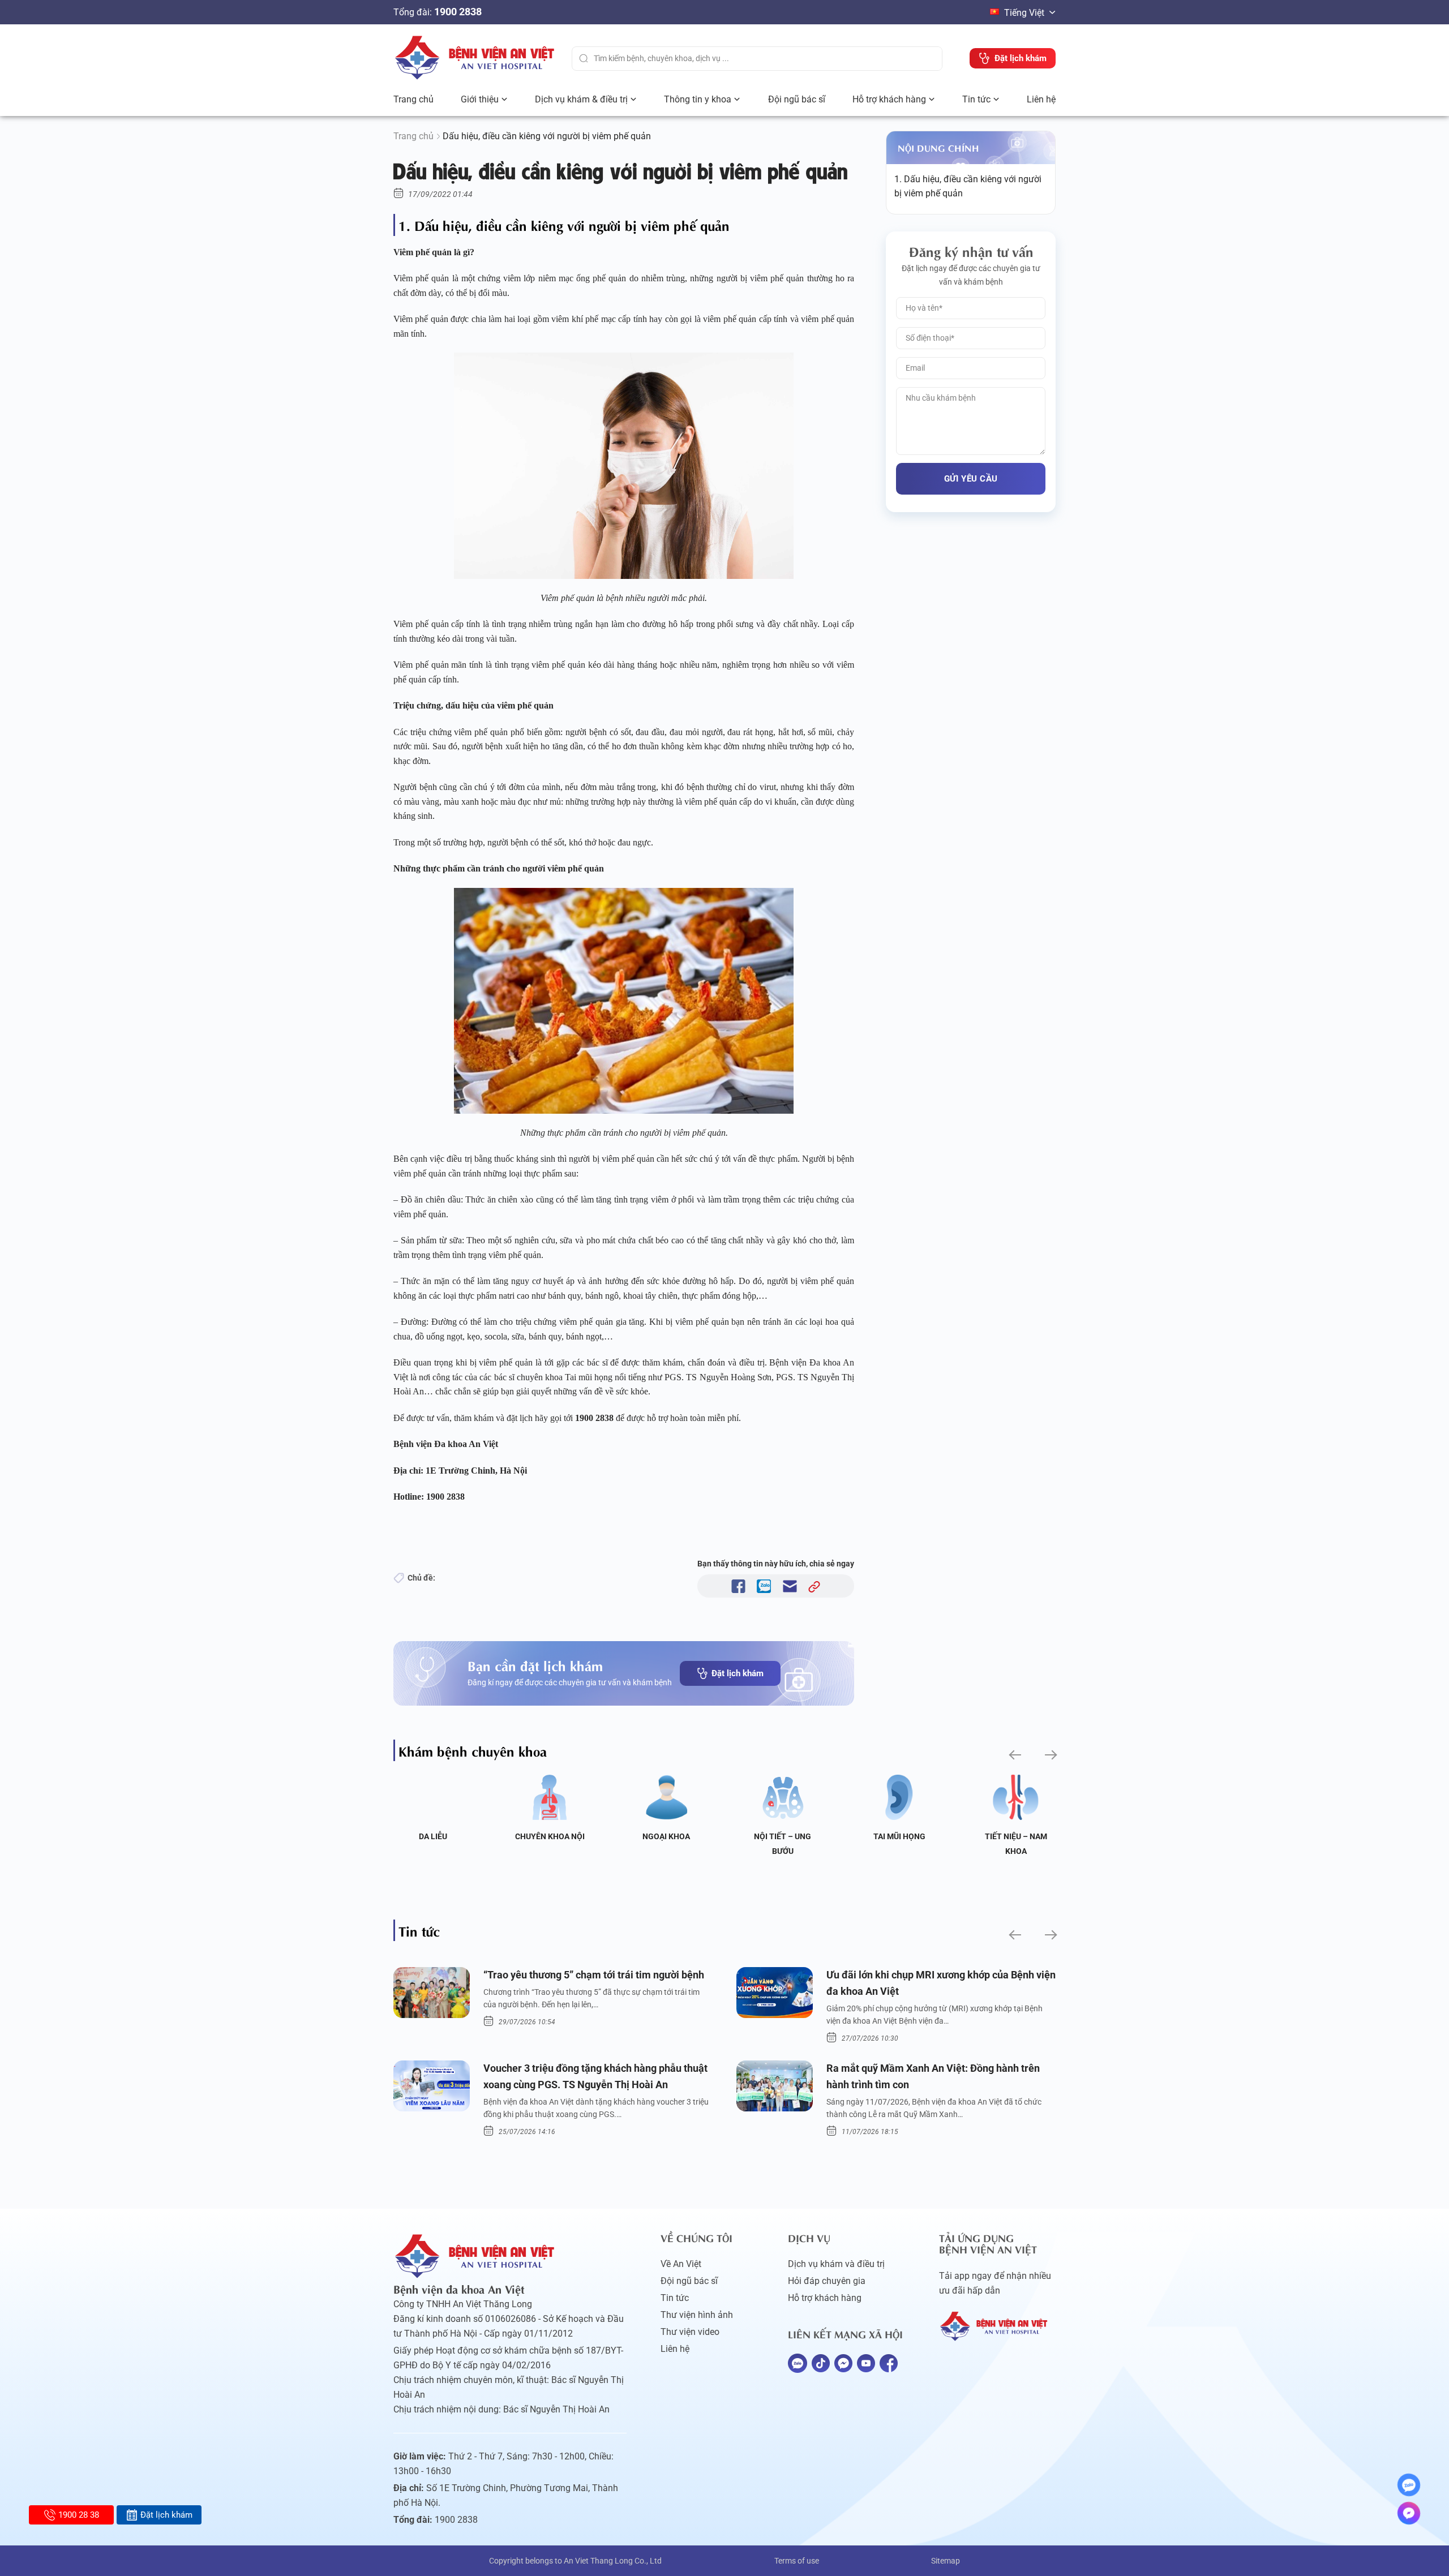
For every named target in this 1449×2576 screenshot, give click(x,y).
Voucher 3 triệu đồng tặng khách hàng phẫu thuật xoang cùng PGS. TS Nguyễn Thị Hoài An (595, 2076)
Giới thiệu (480, 99)
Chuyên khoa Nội (550, 1836)
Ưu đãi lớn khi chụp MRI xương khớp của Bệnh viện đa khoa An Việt (941, 1983)
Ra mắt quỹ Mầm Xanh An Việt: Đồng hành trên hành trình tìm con (933, 2076)
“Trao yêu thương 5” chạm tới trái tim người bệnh (594, 1975)
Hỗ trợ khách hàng (889, 99)
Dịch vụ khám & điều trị (581, 99)
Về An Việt (681, 2264)
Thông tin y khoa (698, 99)
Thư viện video (690, 2332)
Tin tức (976, 99)
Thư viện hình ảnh (697, 2315)
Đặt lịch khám (738, 1673)
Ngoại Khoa (666, 1836)
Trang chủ (413, 99)
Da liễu (433, 1836)
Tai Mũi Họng (899, 1836)
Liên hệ (1041, 99)
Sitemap (946, 2561)
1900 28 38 (79, 2515)
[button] (1014, 1755)
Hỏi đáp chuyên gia (827, 2281)
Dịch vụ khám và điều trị (836, 2264)
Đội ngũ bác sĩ (797, 99)
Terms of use (797, 2561)
